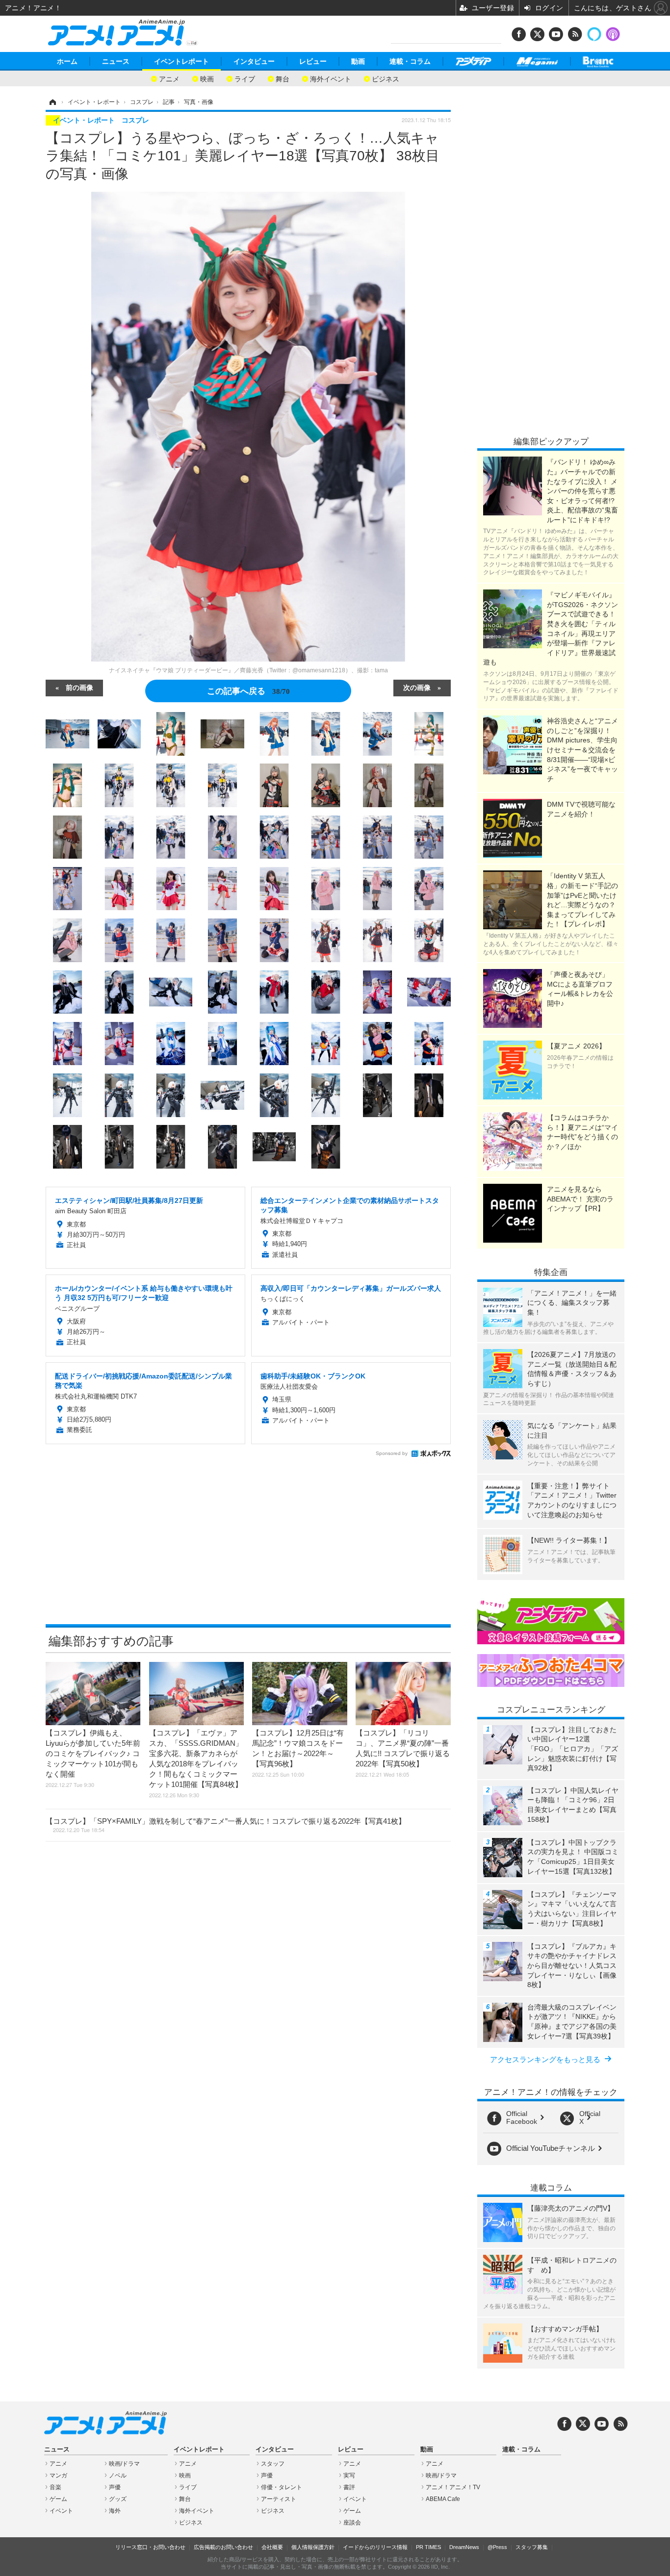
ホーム (67, 61)
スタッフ (273, 2464)
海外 (115, 2511)
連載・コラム (410, 61)
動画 (358, 61)
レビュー (313, 61)
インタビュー (254, 61)
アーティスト (279, 2499)
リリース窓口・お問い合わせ (150, 2547)
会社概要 (272, 2547)
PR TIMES (428, 2547)
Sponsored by (392, 1453)
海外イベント (331, 78)
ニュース (116, 61)
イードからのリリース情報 (375, 2547)
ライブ (245, 78)
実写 (349, 2475)
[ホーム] (52, 102)
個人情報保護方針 (313, 2547)
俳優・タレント (282, 2487)
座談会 (352, 2523)
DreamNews (464, 2547)
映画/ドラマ (124, 2464)
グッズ (118, 2499)
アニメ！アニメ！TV (453, 2487)
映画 (207, 78)
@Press (497, 2547)
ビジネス (386, 78)
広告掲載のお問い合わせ (223, 2547)
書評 (349, 2487)
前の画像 (79, 687)
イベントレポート (181, 61)
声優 (115, 2487)
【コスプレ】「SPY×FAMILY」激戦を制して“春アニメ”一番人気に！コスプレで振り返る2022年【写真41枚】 (226, 1825)
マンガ (58, 2475)
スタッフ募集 (532, 2547)
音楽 (55, 2487)
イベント (61, 2511)
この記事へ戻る (248, 690)
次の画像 (417, 687)
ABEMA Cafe (443, 2499)
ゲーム (58, 2499)
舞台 (283, 78)
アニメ (169, 78)
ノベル (118, 2475)
